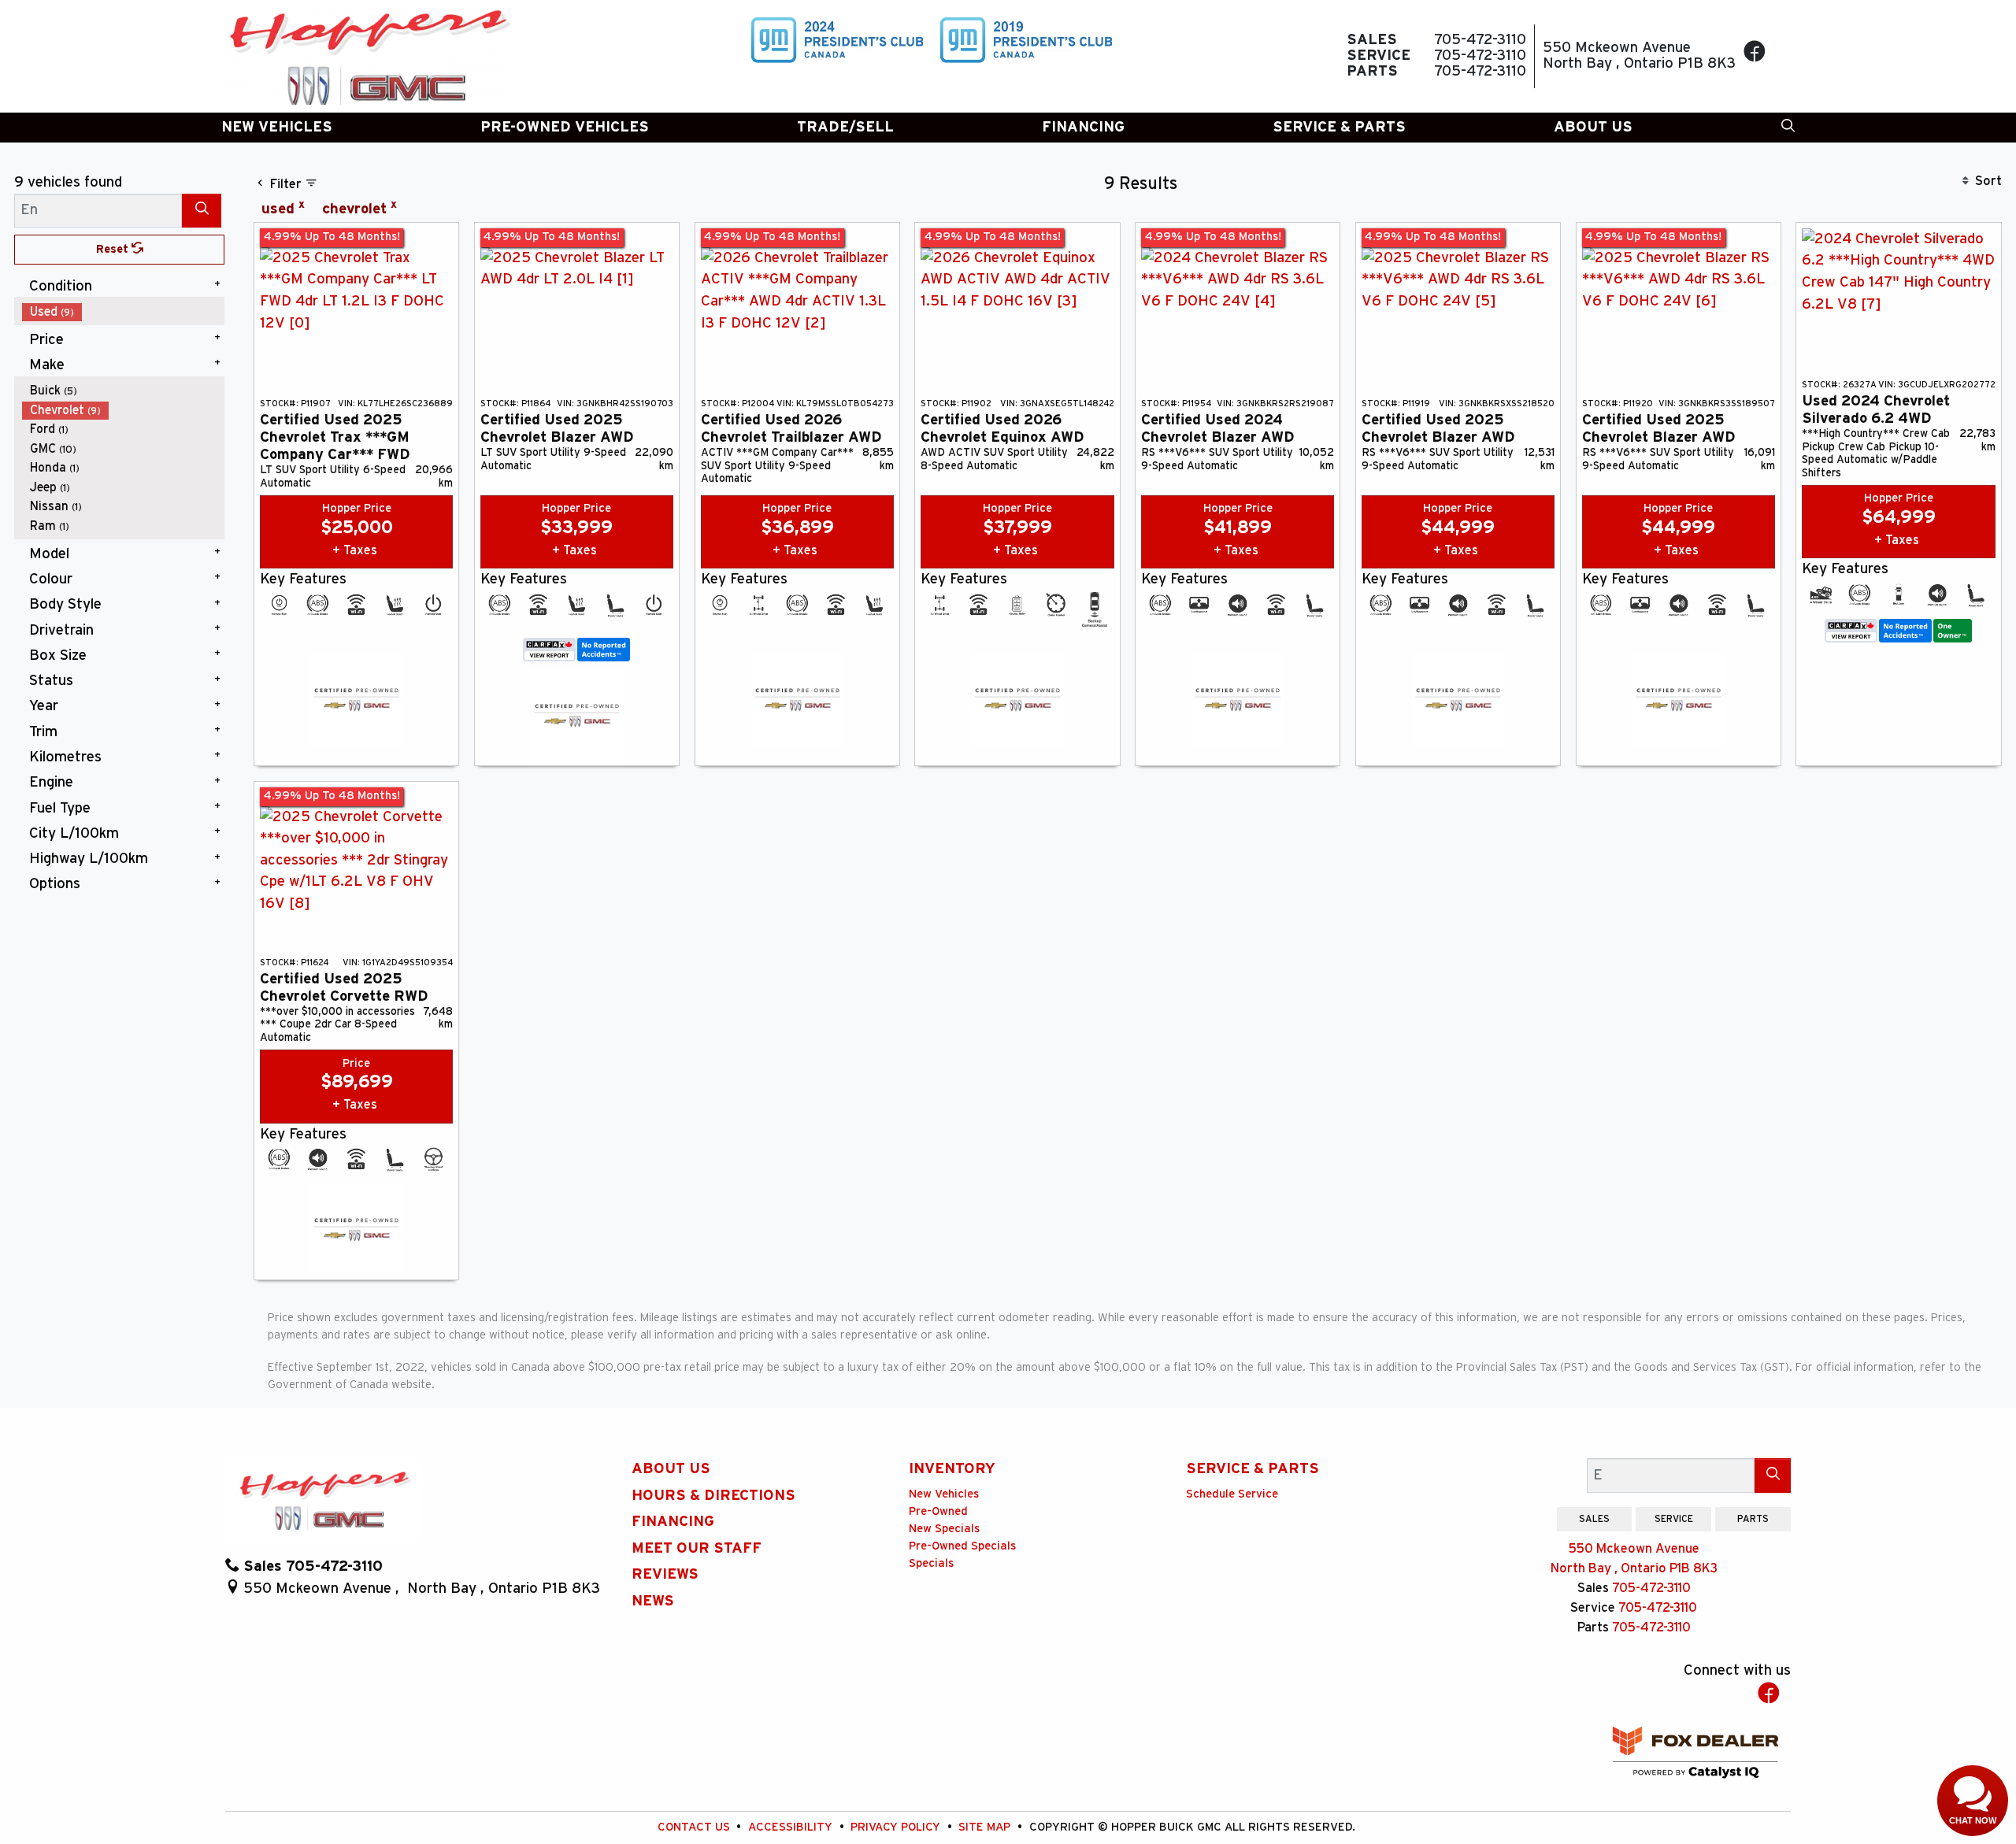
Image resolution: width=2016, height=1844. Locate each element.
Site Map (986, 1827)
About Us (671, 1469)
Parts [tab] (1753, 1519)
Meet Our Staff (697, 1548)
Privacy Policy (897, 1827)
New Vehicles (944, 1494)
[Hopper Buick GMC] (368, 56)
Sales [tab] (1594, 1519)
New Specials (944, 1529)
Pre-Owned (938, 1511)
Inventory (952, 1469)
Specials (931, 1563)
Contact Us (695, 1827)
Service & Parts (1253, 1469)
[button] (277, 128)
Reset (114, 249)
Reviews (665, 1574)
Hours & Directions (713, 1496)
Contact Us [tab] (1515, 1519)
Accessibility (792, 1827)
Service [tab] (1674, 1519)
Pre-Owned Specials (962, 1546)
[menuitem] (124, 312)
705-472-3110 (1651, 1588)
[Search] (202, 211)
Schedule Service (1232, 1494)
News (653, 1601)
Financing (673, 1522)
